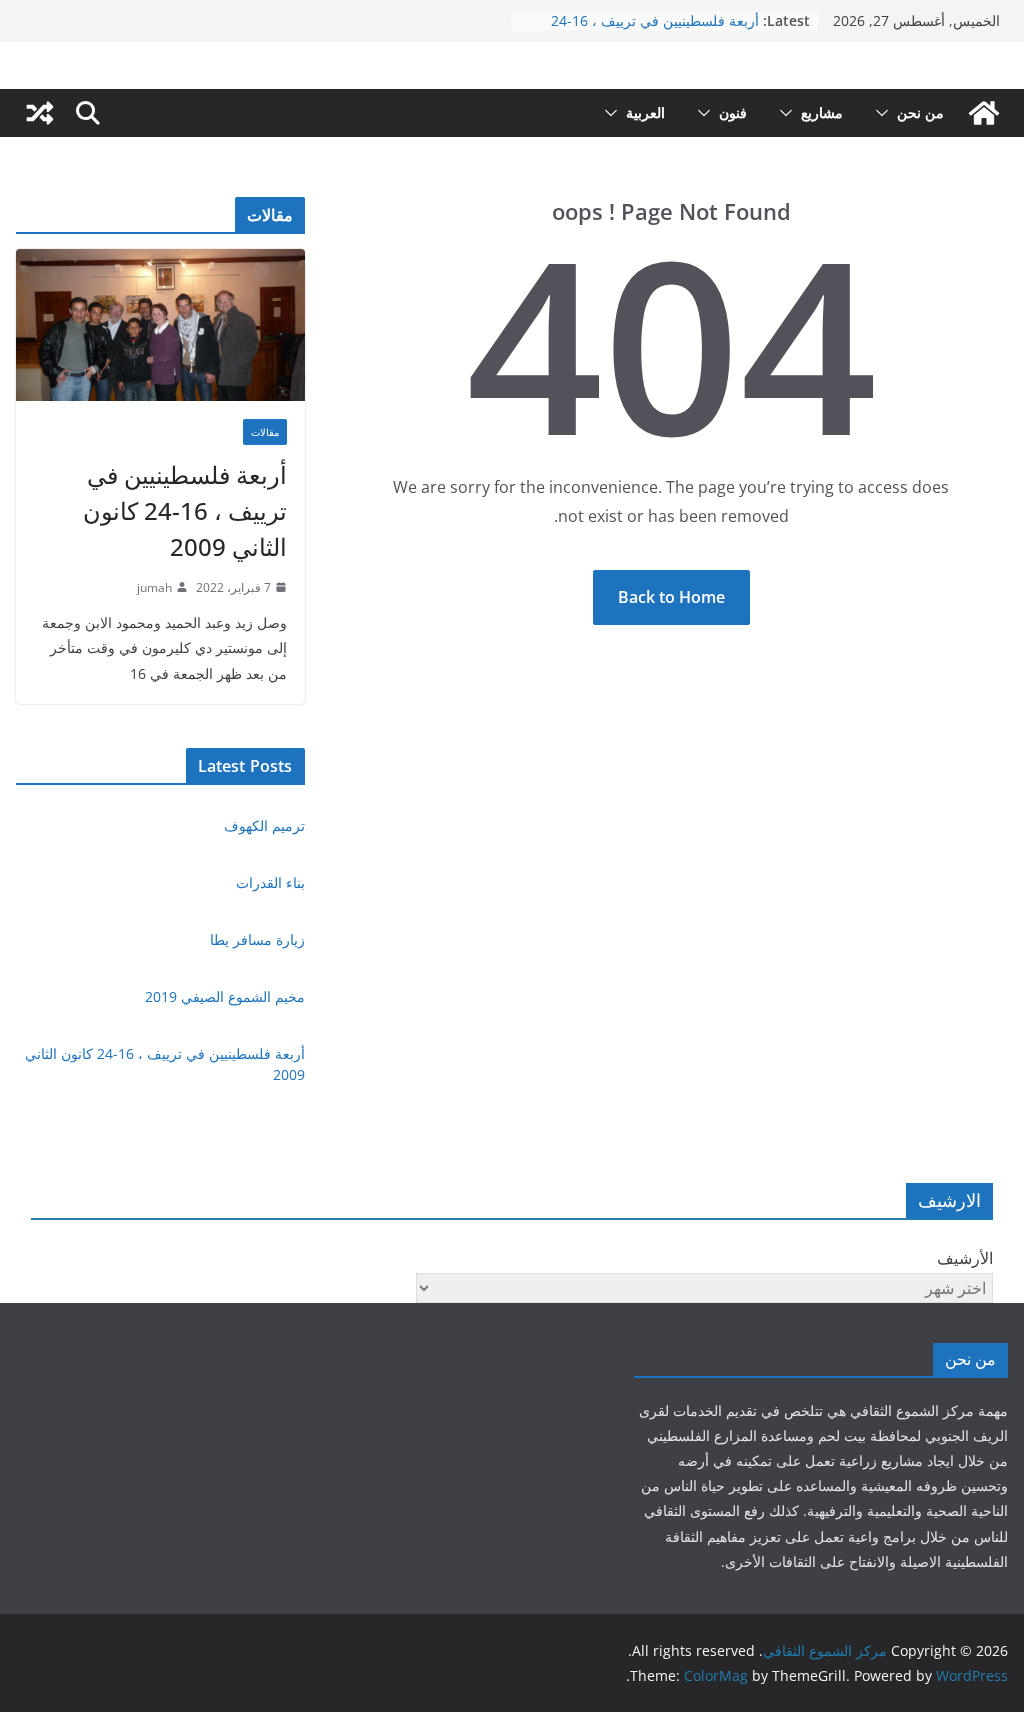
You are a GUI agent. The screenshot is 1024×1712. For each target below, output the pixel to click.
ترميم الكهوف (264, 825)
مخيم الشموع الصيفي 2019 (225, 996)
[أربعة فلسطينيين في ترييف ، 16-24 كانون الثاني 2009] (160, 325)
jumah (154, 587)
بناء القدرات (270, 882)
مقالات (265, 432)
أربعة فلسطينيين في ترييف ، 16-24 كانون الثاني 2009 (655, 30)
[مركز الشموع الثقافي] (984, 113)
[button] (886, 113)
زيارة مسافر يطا (257, 939)
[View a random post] (40, 113)
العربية (645, 112)
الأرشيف (965, 1258)
